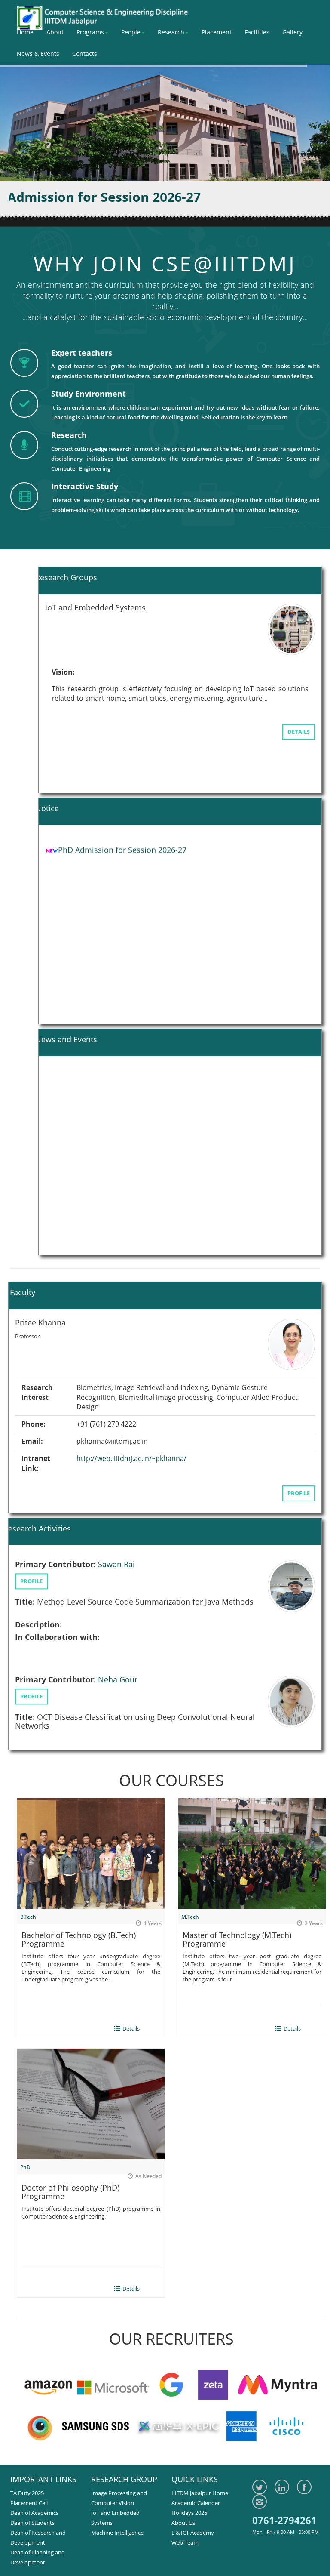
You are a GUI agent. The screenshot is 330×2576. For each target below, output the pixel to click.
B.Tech (28, 1917)
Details (299, 736)
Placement (217, 32)
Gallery (292, 32)
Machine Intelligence (117, 2533)
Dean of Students (32, 2523)
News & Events (38, 54)
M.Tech (190, 1917)
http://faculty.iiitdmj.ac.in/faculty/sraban (152, 1453)
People (131, 32)
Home (25, 32)
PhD (25, 2167)
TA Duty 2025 (27, 2493)
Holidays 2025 (189, 2513)
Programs (90, 32)
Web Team (185, 2542)
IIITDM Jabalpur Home (200, 2493)
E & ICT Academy (193, 2533)
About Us (183, 2523)
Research (171, 32)
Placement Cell (29, 2503)
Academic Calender (196, 2503)
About (55, 32)
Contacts (85, 54)
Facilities (257, 32)
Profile (299, 1478)
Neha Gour (118, 1655)
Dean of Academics (34, 2513)
